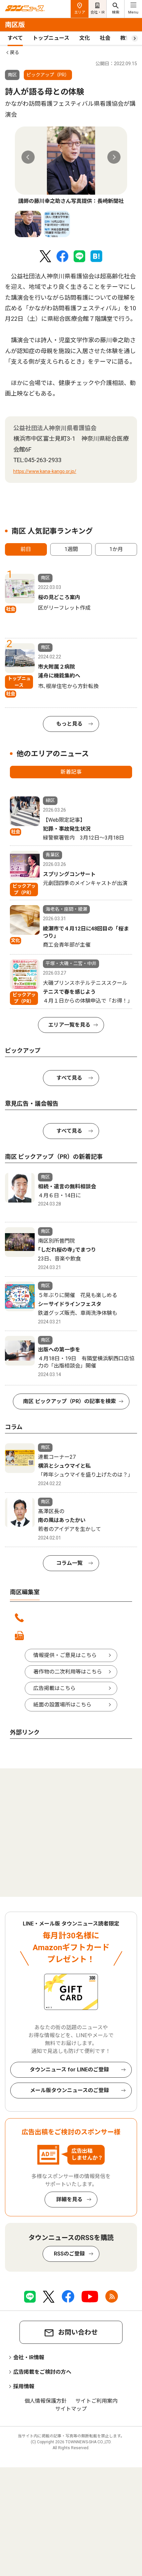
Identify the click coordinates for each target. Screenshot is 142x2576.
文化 (85, 38)
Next (114, 157)
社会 (105, 38)
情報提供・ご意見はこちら (65, 1655)
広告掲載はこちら (54, 1688)
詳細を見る (69, 2199)
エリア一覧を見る (69, 1025)
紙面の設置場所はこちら (62, 1705)
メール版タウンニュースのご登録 (70, 2090)
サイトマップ (71, 2409)
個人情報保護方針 (46, 2401)
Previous (28, 157)
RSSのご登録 (69, 2254)
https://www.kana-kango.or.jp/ (45, 471)
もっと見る (69, 724)
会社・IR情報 (29, 2357)
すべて (15, 38)
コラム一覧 (69, 1563)
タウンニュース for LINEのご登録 (69, 2070)
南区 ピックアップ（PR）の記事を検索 (70, 1401)
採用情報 (24, 2386)
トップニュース (51, 38)
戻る (15, 52)
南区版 (15, 25)
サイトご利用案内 (96, 2401)
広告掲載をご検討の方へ (42, 2372)
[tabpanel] (71, 166)
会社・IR (98, 12)
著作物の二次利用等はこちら (68, 1672)
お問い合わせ (78, 2332)
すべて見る (69, 1078)
